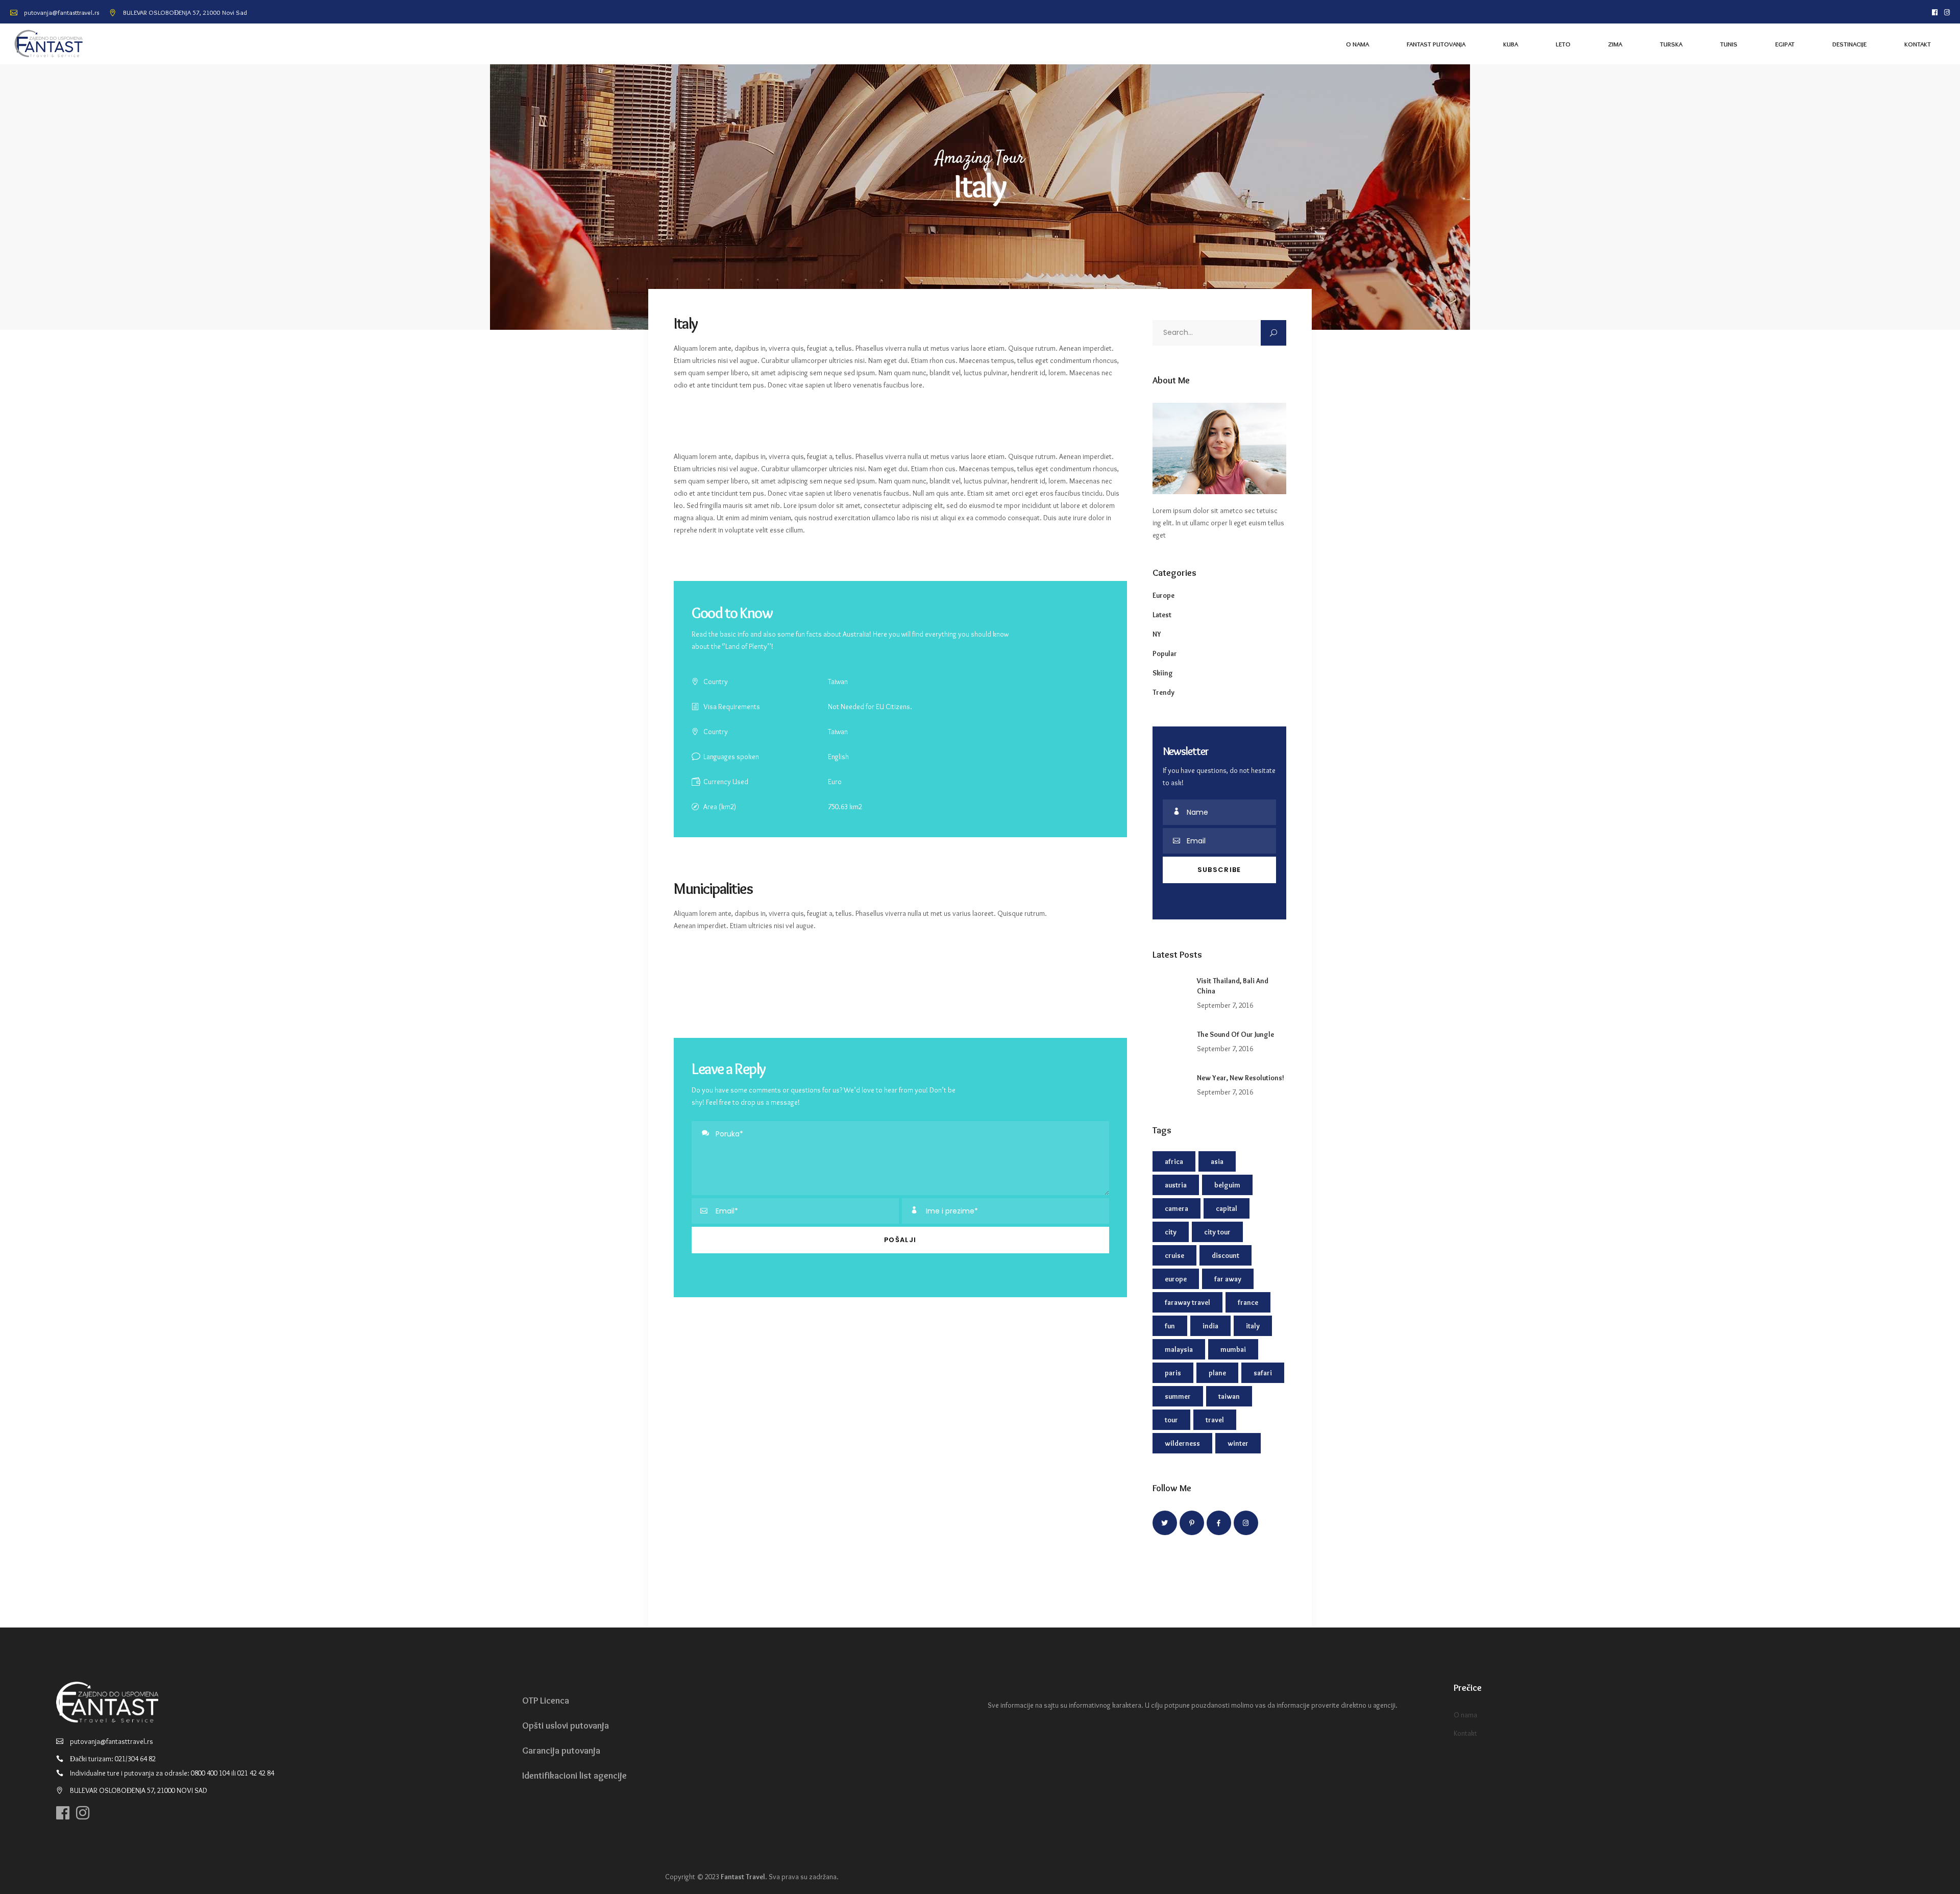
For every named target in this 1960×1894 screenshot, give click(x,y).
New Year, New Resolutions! (1241, 1078)
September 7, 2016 (1225, 1005)
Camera (1177, 1208)
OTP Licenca (546, 1701)
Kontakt (1465, 1733)
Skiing (1163, 673)
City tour (1217, 1232)
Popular (1165, 653)
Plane (1217, 1373)
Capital (1227, 1208)
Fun (1170, 1326)
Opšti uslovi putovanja (566, 1726)
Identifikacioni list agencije (574, 1776)
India (1210, 1326)
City (1171, 1232)
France (1248, 1302)
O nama (1465, 1715)
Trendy (1163, 692)
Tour (1171, 1420)
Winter (1238, 1443)
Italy (1253, 1326)
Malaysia (1179, 1349)
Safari (1263, 1373)
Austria (1176, 1185)
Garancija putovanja (561, 1751)
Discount (1226, 1255)
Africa (1174, 1161)
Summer (1178, 1396)
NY (1157, 634)
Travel (1215, 1420)
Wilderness (1182, 1443)
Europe (1163, 595)
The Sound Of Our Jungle (1235, 1034)
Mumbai (1233, 1349)
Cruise (1174, 1255)
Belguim (1227, 1185)
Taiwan (1229, 1396)
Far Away (1228, 1279)
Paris (1173, 1373)
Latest (1162, 615)
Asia (1217, 1161)
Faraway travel (1187, 1302)
